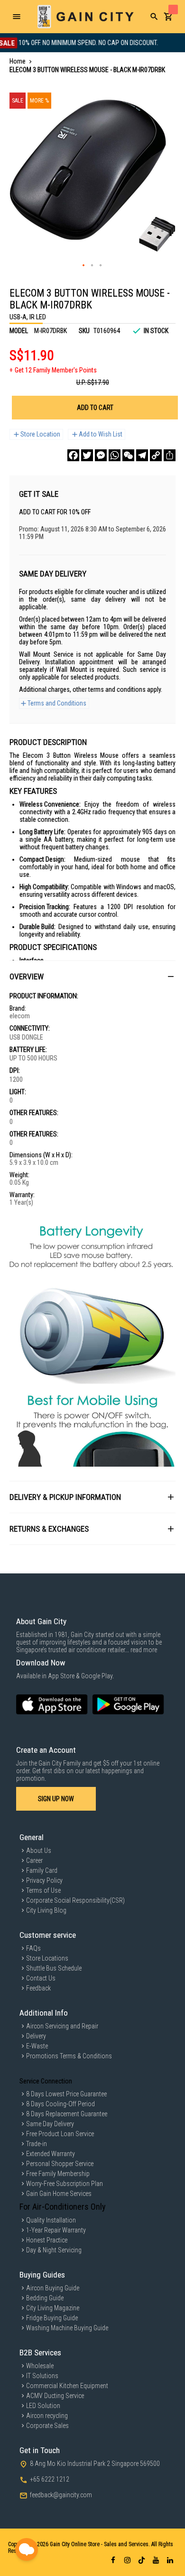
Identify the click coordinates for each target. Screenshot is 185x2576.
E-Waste (37, 2046)
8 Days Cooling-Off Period (60, 2104)
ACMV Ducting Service (55, 2396)
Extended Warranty (51, 2154)
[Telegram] (142, 455)
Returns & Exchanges (49, 1529)
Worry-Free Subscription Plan (65, 2184)
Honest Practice (47, 2240)
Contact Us (41, 1978)
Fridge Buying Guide (52, 2318)
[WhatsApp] (115, 455)
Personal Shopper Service (60, 2164)
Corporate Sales (47, 2426)
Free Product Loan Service (60, 2134)
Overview (27, 976)
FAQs (33, 1948)
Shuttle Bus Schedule (54, 1968)
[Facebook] (73, 455)
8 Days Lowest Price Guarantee (66, 2094)
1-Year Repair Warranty (56, 2230)
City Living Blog (46, 1910)
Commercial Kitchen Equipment (67, 2386)
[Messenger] (101, 455)
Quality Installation (51, 2220)
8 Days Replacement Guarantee (67, 2114)
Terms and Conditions (57, 703)
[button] (84, 266)
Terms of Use (43, 1890)
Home (18, 61)
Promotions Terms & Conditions (69, 2056)
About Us (39, 1851)
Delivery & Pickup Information (65, 1497)
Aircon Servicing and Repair (62, 2026)
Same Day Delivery (50, 2124)
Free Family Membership (58, 2174)
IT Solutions (42, 2376)
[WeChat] (128, 455)
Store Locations (47, 1958)
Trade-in (37, 2144)
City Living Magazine (53, 2308)
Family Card (42, 1870)
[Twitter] (87, 455)
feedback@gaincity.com (61, 2495)
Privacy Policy (44, 1880)
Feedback (38, 1988)
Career (34, 1860)
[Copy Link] (156, 455)
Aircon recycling (47, 2416)
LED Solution (43, 2406)
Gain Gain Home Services (59, 2194)
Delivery (36, 2036)
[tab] (92, 976)
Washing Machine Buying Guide (67, 2328)
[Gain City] (85, 17)
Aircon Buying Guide (53, 2288)
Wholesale (40, 2366)
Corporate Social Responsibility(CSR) (75, 1900)
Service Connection (46, 2081)
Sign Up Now (56, 1799)
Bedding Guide (45, 2298)
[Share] (170, 455)
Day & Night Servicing (54, 2250)
